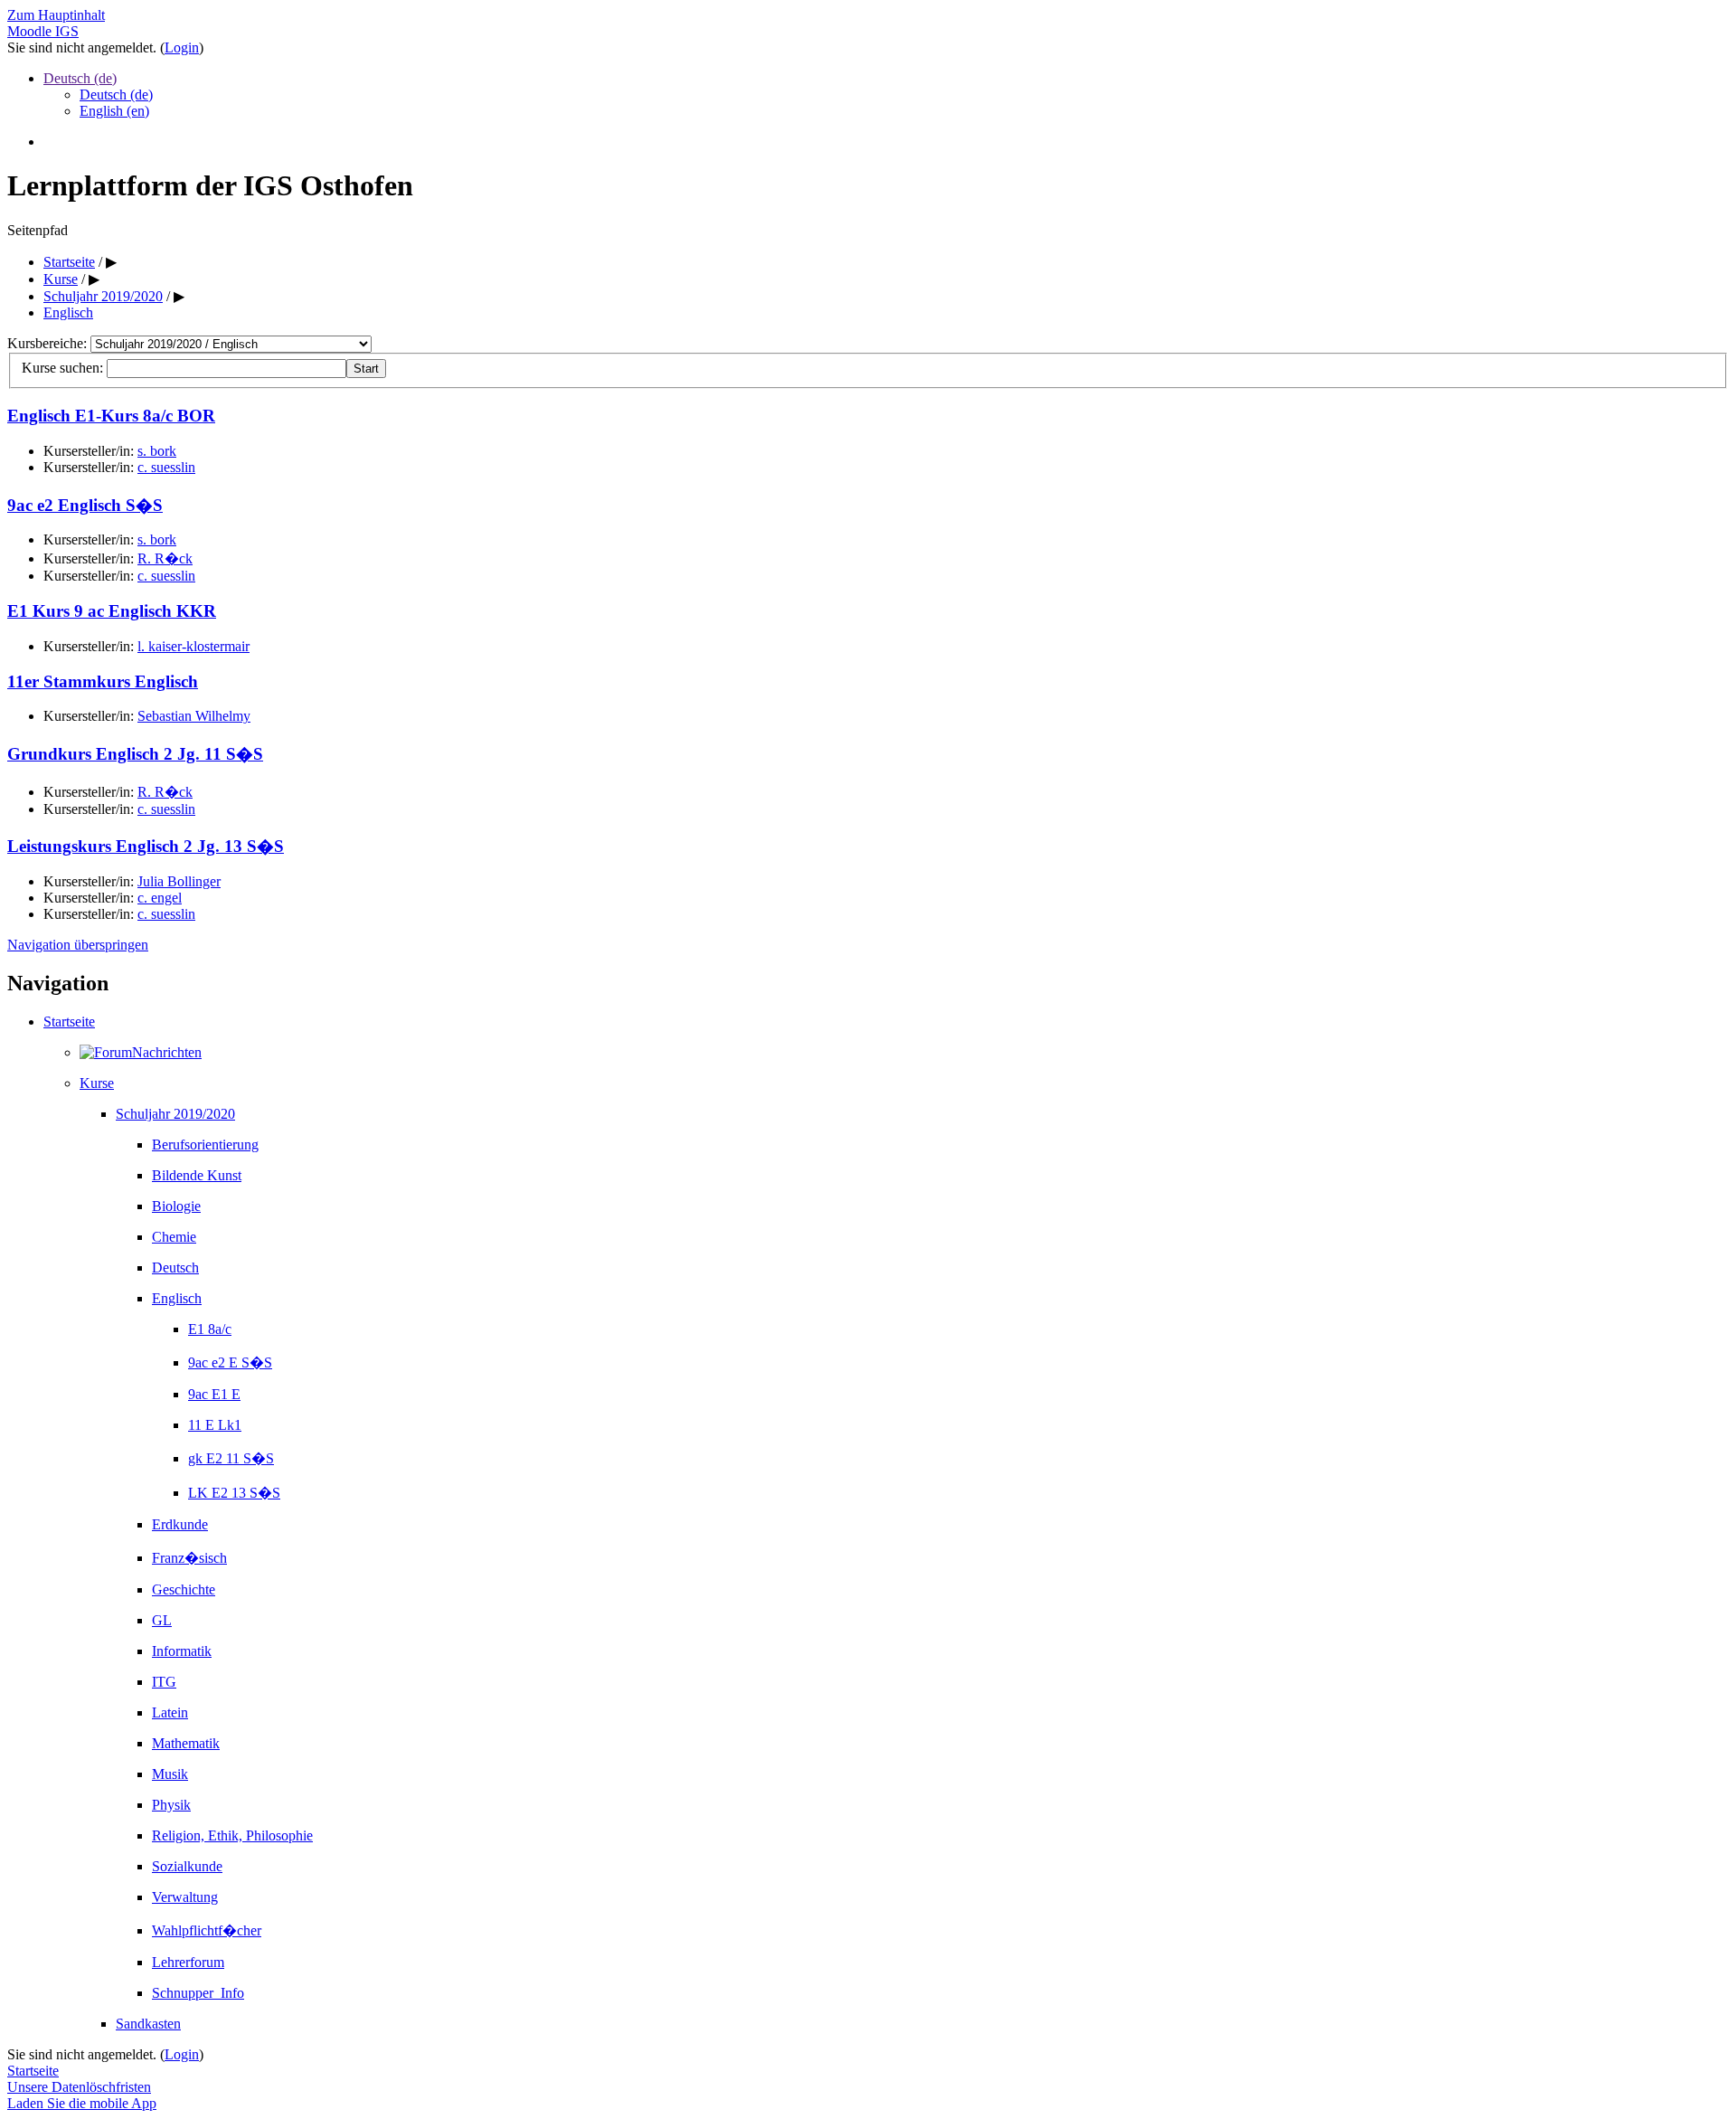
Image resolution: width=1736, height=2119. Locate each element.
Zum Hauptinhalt (56, 15)
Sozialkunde (187, 1866)
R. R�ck (165, 558)
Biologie (176, 1206)
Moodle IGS (43, 31)
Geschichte (184, 1589)
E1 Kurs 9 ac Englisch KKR (112, 611)
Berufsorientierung (205, 1145)
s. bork (157, 451)
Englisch (177, 1298)
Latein (170, 1712)
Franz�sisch (189, 1558)
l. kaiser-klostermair (193, 646)
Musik (170, 1774)
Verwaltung (185, 1897)
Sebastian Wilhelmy (194, 716)
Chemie (174, 1237)
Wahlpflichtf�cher (207, 1930)
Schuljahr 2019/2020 (175, 1114)
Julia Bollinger (179, 881)
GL (162, 1620)
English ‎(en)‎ (114, 111)
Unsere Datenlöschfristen (79, 2087)
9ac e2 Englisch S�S (85, 505)
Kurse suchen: (64, 368)
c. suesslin (166, 467)
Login (182, 47)
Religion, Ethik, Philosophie (232, 1835)
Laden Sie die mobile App (82, 2103)
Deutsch (175, 1268)
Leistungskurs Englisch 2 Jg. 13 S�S (146, 846)
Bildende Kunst (197, 1175)
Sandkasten (148, 2024)
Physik (171, 1805)
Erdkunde (180, 1524)
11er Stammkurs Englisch (103, 681)
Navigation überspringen (78, 945)
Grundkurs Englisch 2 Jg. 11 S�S (135, 754)
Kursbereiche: (49, 343)
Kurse (97, 1083)
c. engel (160, 898)
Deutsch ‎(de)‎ (80, 78)
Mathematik (186, 1743)
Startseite (69, 1022)
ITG (164, 1682)
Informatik (182, 1651)
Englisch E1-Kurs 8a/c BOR (111, 416)
